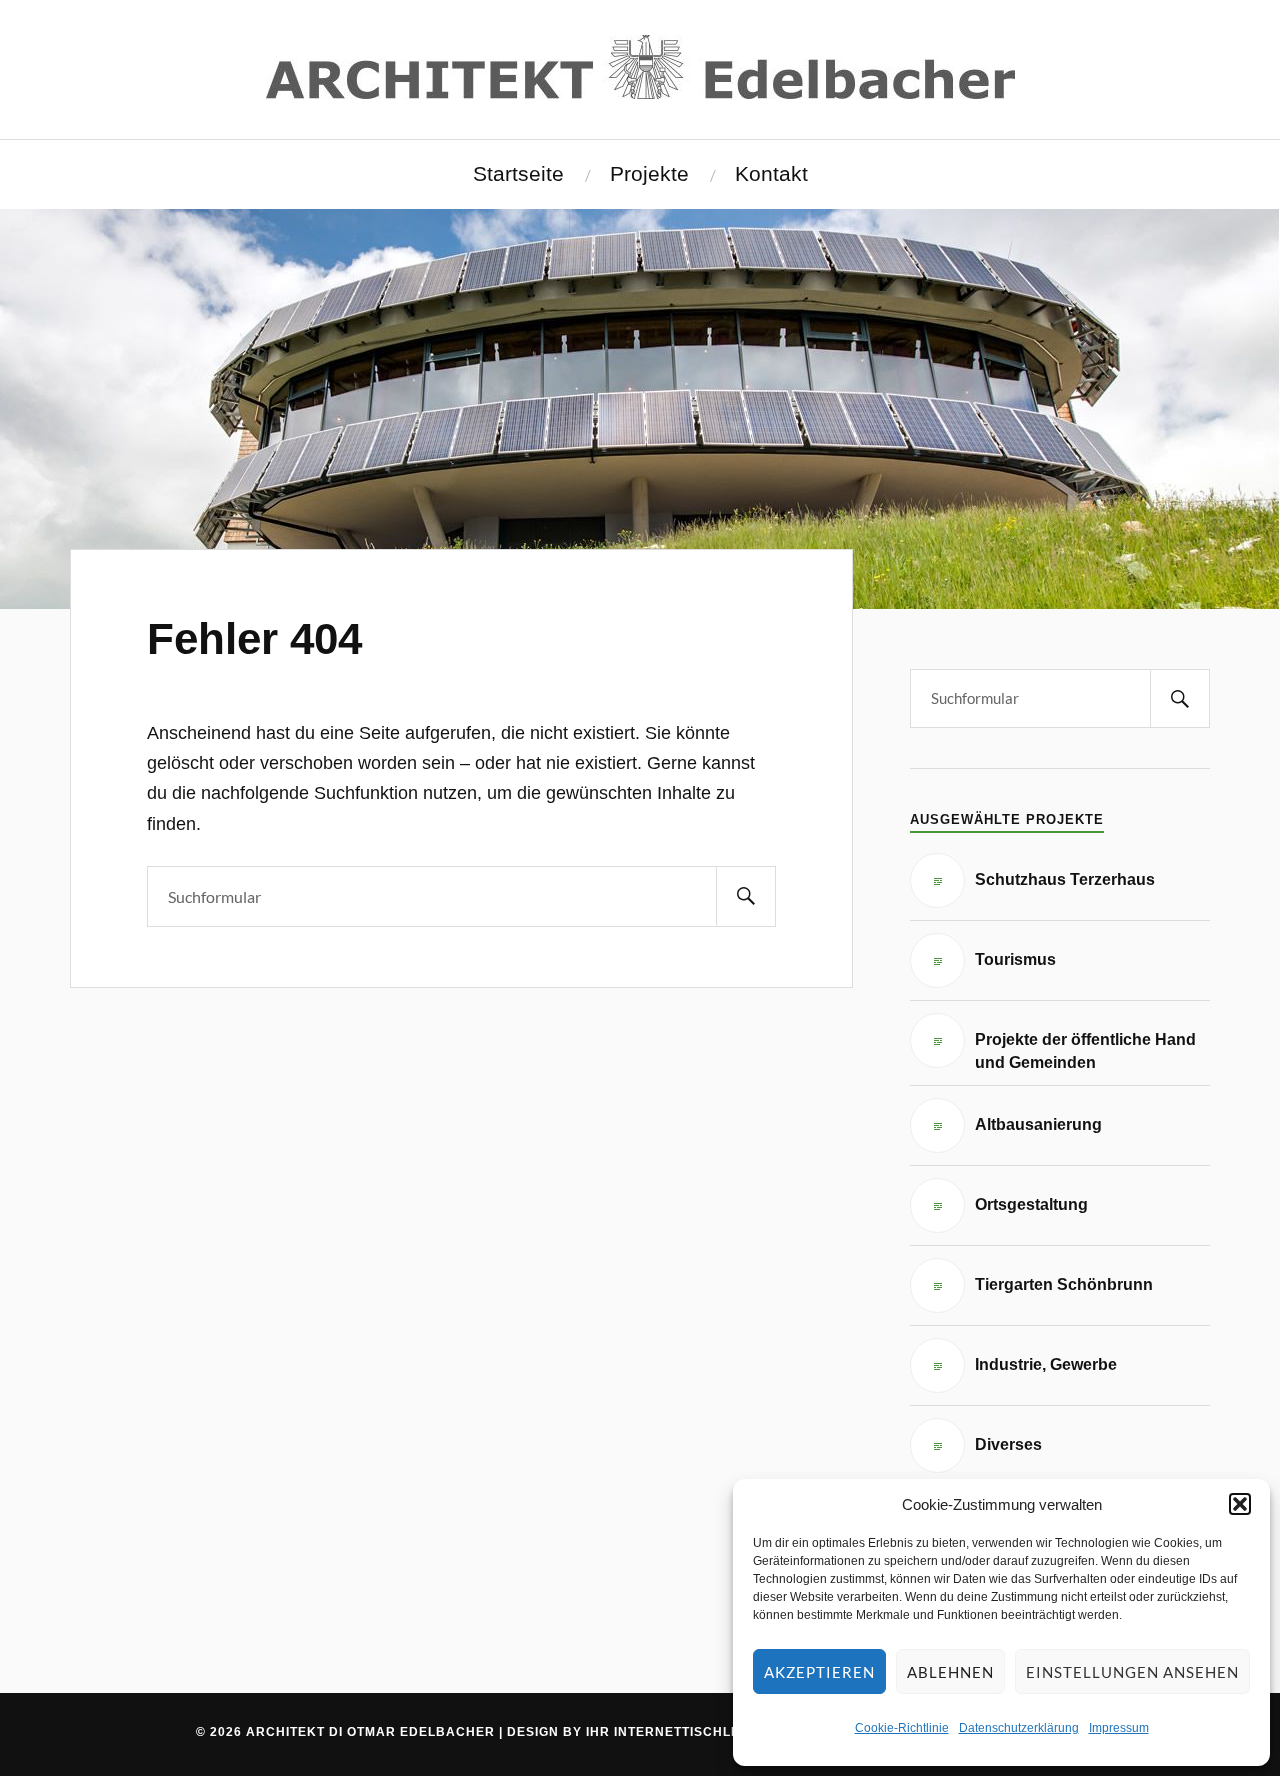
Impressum (1119, 1728)
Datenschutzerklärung (1019, 1728)
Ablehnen (950, 1672)
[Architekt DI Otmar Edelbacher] (640, 67)
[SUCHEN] (746, 896)
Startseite (518, 174)
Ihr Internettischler (668, 1732)
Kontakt (771, 174)
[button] (1240, 1504)
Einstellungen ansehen (1132, 1672)
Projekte (649, 174)
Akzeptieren (819, 1672)
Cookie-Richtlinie (902, 1728)
